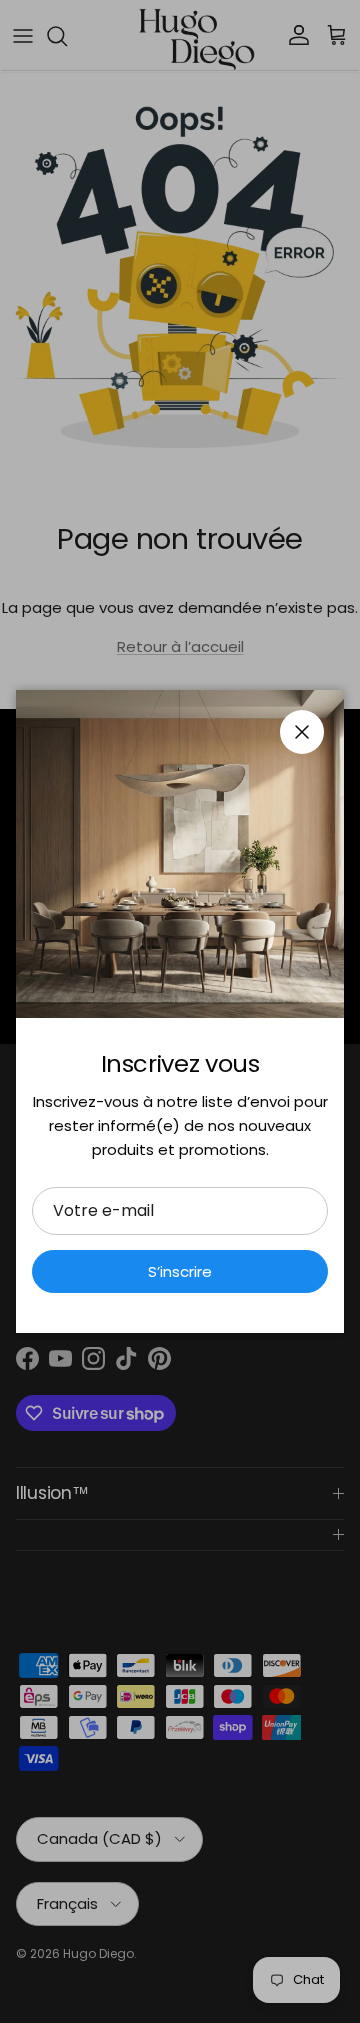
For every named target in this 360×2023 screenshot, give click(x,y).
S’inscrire (180, 1271)
